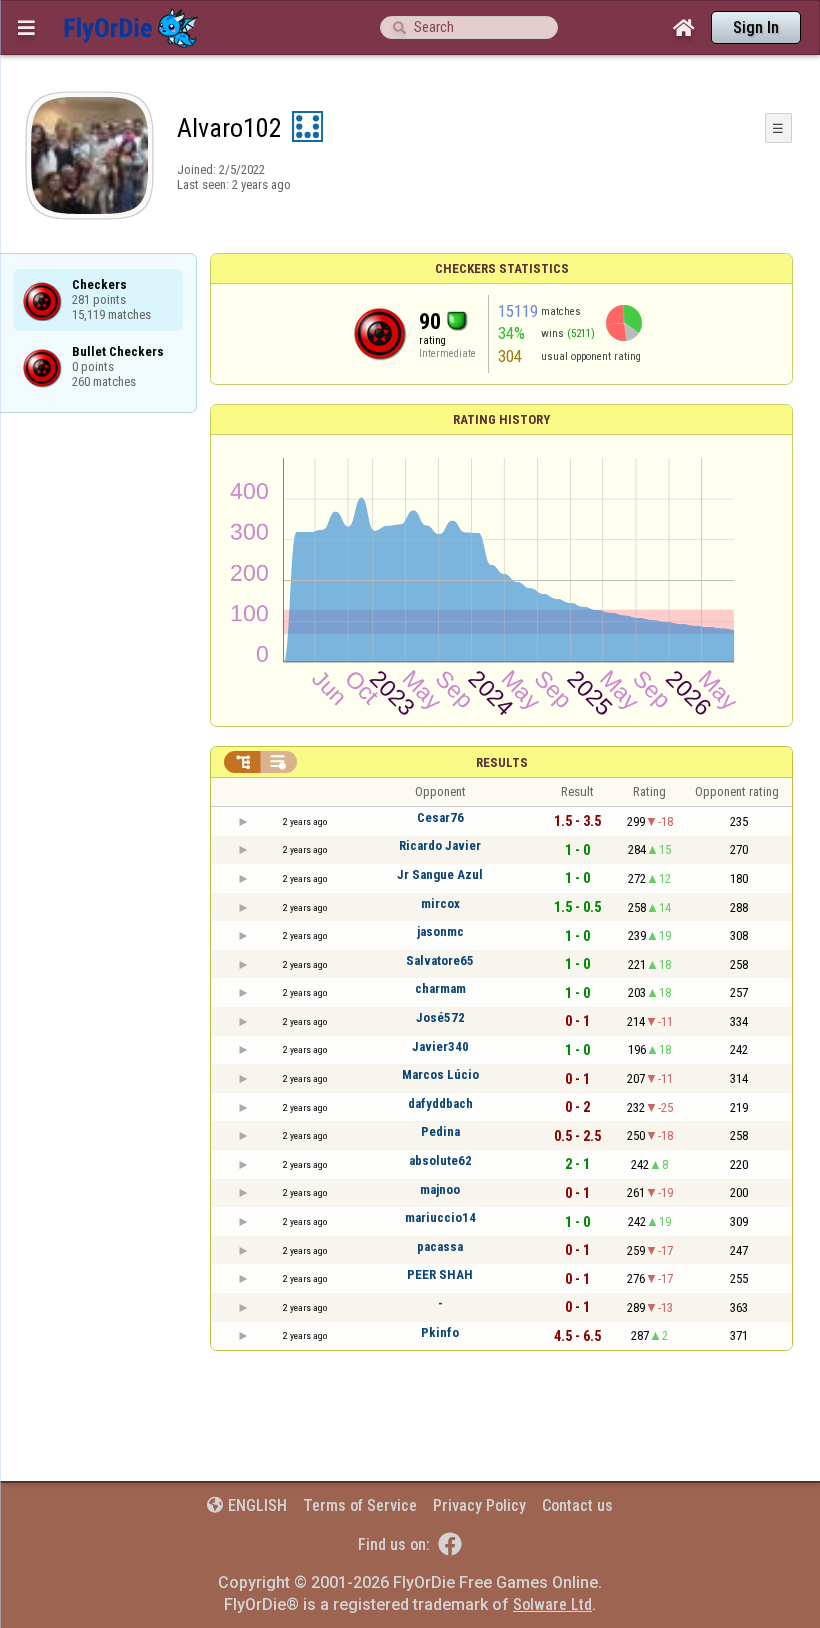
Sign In (756, 27)
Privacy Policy (479, 1505)
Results (502, 762)
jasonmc (440, 931)
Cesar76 (440, 817)
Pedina (440, 1131)
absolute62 (440, 1160)
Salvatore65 (440, 960)
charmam (440, 988)
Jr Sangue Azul (440, 874)
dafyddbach (440, 1103)
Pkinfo (440, 1332)
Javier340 (440, 1046)
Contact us (577, 1505)
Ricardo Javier (440, 845)
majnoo (440, 1189)
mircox (440, 903)
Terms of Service (360, 1505)
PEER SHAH (440, 1274)
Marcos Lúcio (440, 1074)
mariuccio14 (440, 1217)
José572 (440, 1017)
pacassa (440, 1246)
